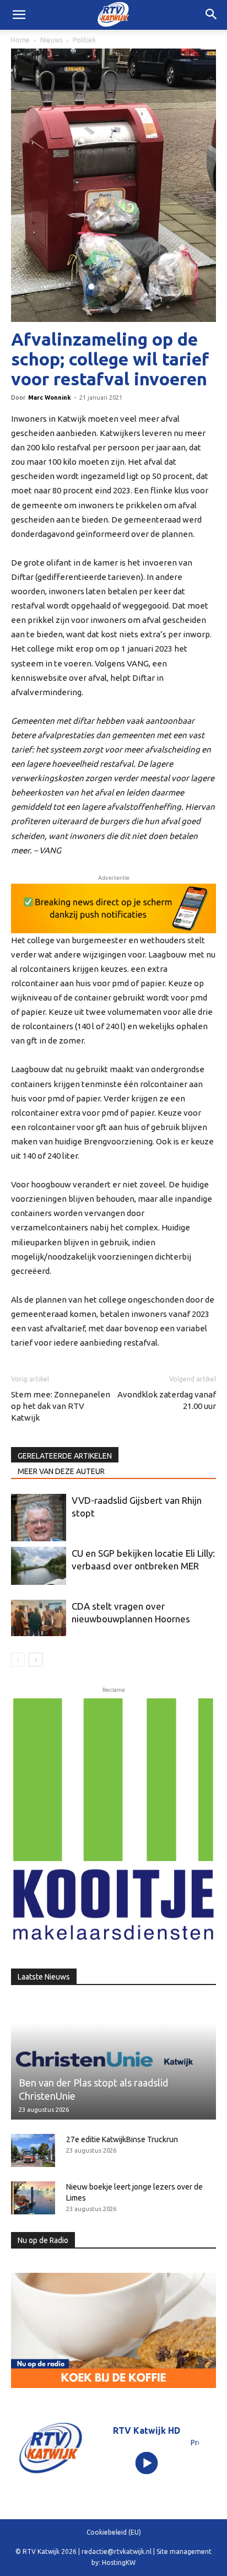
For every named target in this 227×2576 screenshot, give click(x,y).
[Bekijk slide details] (113, 908)
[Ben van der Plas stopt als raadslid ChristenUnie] (113, 2059)
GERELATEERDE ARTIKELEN (65, 1456)
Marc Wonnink (50, 397)
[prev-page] (18, 1660)
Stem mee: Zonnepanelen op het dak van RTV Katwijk (61, 1406)
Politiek (84, 40)
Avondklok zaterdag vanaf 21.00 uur (167, 1400)
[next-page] (36, 1660)
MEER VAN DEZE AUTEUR (61, 1471)
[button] (212, 15)
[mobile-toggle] (19, 15)
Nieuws (51, 40)
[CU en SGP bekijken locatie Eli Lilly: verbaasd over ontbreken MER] (39, 1566)
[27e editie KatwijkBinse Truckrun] (33, 2150)
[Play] (147, 2463)
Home (20, 40)
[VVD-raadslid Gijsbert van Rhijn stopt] (39, 1518)
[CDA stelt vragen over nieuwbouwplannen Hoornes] (39, 1618)
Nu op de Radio (43, 2240)
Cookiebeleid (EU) (114, 2532)
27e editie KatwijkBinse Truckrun (122, 2139)
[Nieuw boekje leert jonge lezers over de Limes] (33, 2198)
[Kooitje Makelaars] (113, 1820)
